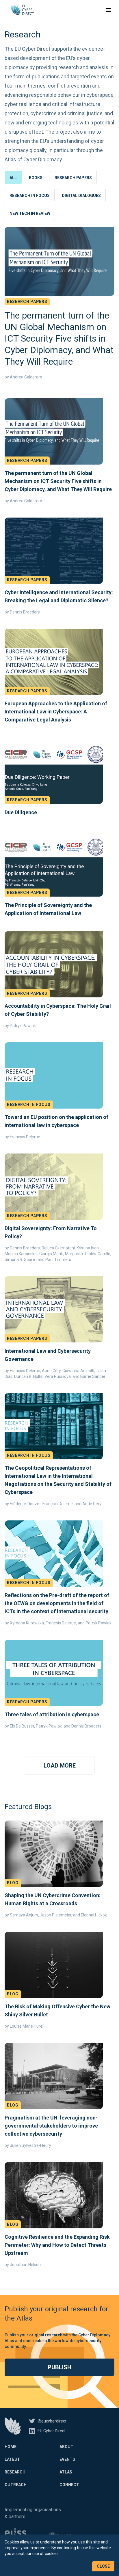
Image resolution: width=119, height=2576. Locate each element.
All (13, 178)
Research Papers (73, 178)
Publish (59, 2367)
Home (11, 2447)
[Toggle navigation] (109, 10)
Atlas (66, 2472)
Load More (60, 1766)
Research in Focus (30, 196)
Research (15, 2472)
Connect (69, 2485)
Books (36, 178)
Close (103, 2566)
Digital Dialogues (81, 196)
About (66, 2447)
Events (67, 2459)
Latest (12, 2459)
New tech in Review (30, 213)
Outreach (16, 2485)
